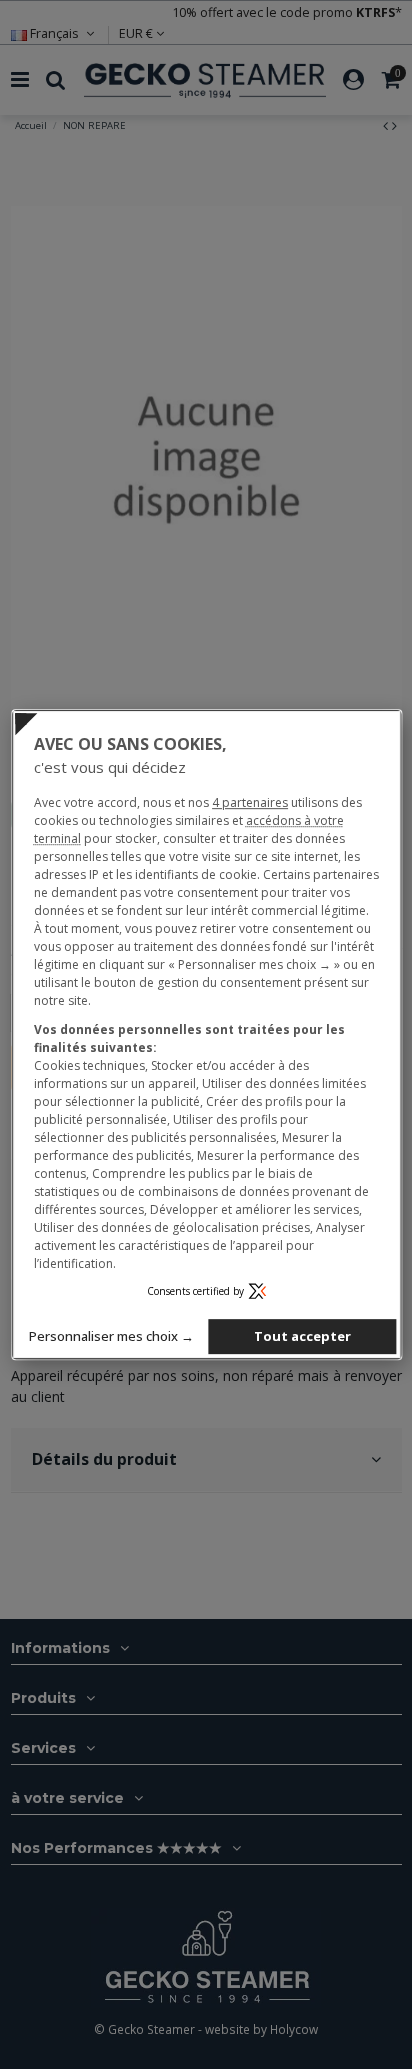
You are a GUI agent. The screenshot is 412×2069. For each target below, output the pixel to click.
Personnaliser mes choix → (111, 1336)
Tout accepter (302, 1336)
